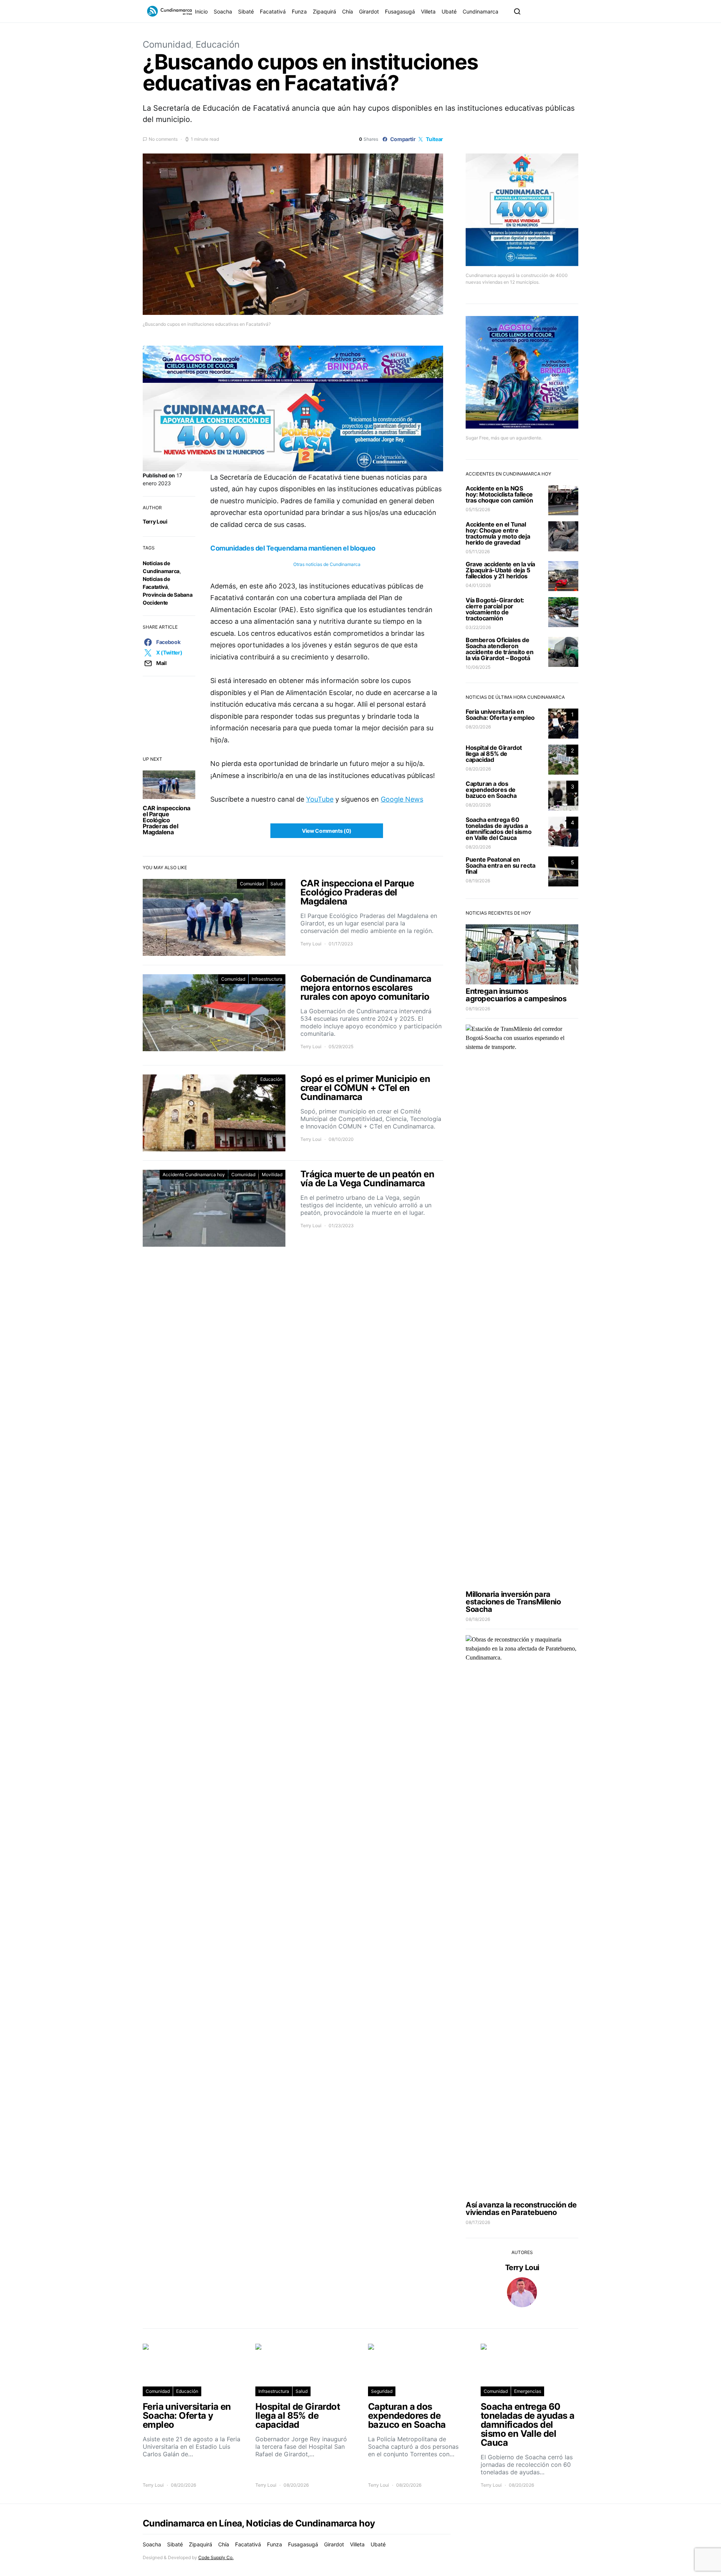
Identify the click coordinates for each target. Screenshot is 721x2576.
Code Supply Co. (216, 2557)
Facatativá (273, 11)
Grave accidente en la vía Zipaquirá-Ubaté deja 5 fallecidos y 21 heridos (500, 570)
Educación (218, 44)
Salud (276, 884)
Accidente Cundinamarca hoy (194, 1174)
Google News (402, 799)
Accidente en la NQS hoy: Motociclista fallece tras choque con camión (499, 494)
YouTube (320, 799)
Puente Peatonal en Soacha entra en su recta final (500, 865)
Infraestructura (267, 979)
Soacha (223, 11)
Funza (299, 11)
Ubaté (449, 11)
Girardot (369, 11)
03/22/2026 (478, 627)
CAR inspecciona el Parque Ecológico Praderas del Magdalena (167, 820)
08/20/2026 (478, 727)
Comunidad (167, 44)
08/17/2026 (478, 2222)
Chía (348, 11)
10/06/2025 (478, 667)
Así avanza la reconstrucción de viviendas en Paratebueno (521, 2209)
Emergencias (528, 2391)
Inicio (201, 11)
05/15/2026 (478, 509)
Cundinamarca (480, 11)
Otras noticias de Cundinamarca (327, 564)
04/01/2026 (478, 585)
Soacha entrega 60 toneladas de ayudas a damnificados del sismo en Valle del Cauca (499, 829)
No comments (163, 139)
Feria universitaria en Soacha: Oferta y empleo (500, 715)
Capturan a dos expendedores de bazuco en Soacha (491, 790)
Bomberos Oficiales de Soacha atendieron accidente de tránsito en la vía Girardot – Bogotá (499, 649)
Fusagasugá (400, 11)
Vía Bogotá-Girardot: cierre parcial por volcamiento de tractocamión (495, 609)
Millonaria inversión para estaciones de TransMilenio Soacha (513, 1602)
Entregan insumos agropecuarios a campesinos (516, 995)
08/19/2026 (478, 881)
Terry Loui (155, 521)
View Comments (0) (327, 831)
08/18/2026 (478, 1619)
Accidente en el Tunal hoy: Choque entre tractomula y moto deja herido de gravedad (498, 533)
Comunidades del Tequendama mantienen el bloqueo (293, 548)
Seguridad (382, 2391)
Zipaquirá (324, 11)
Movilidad (272, 1174)
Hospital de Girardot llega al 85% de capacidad (494, 754)
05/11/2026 (478, 551)
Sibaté (246, 11)
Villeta (428, 11)
